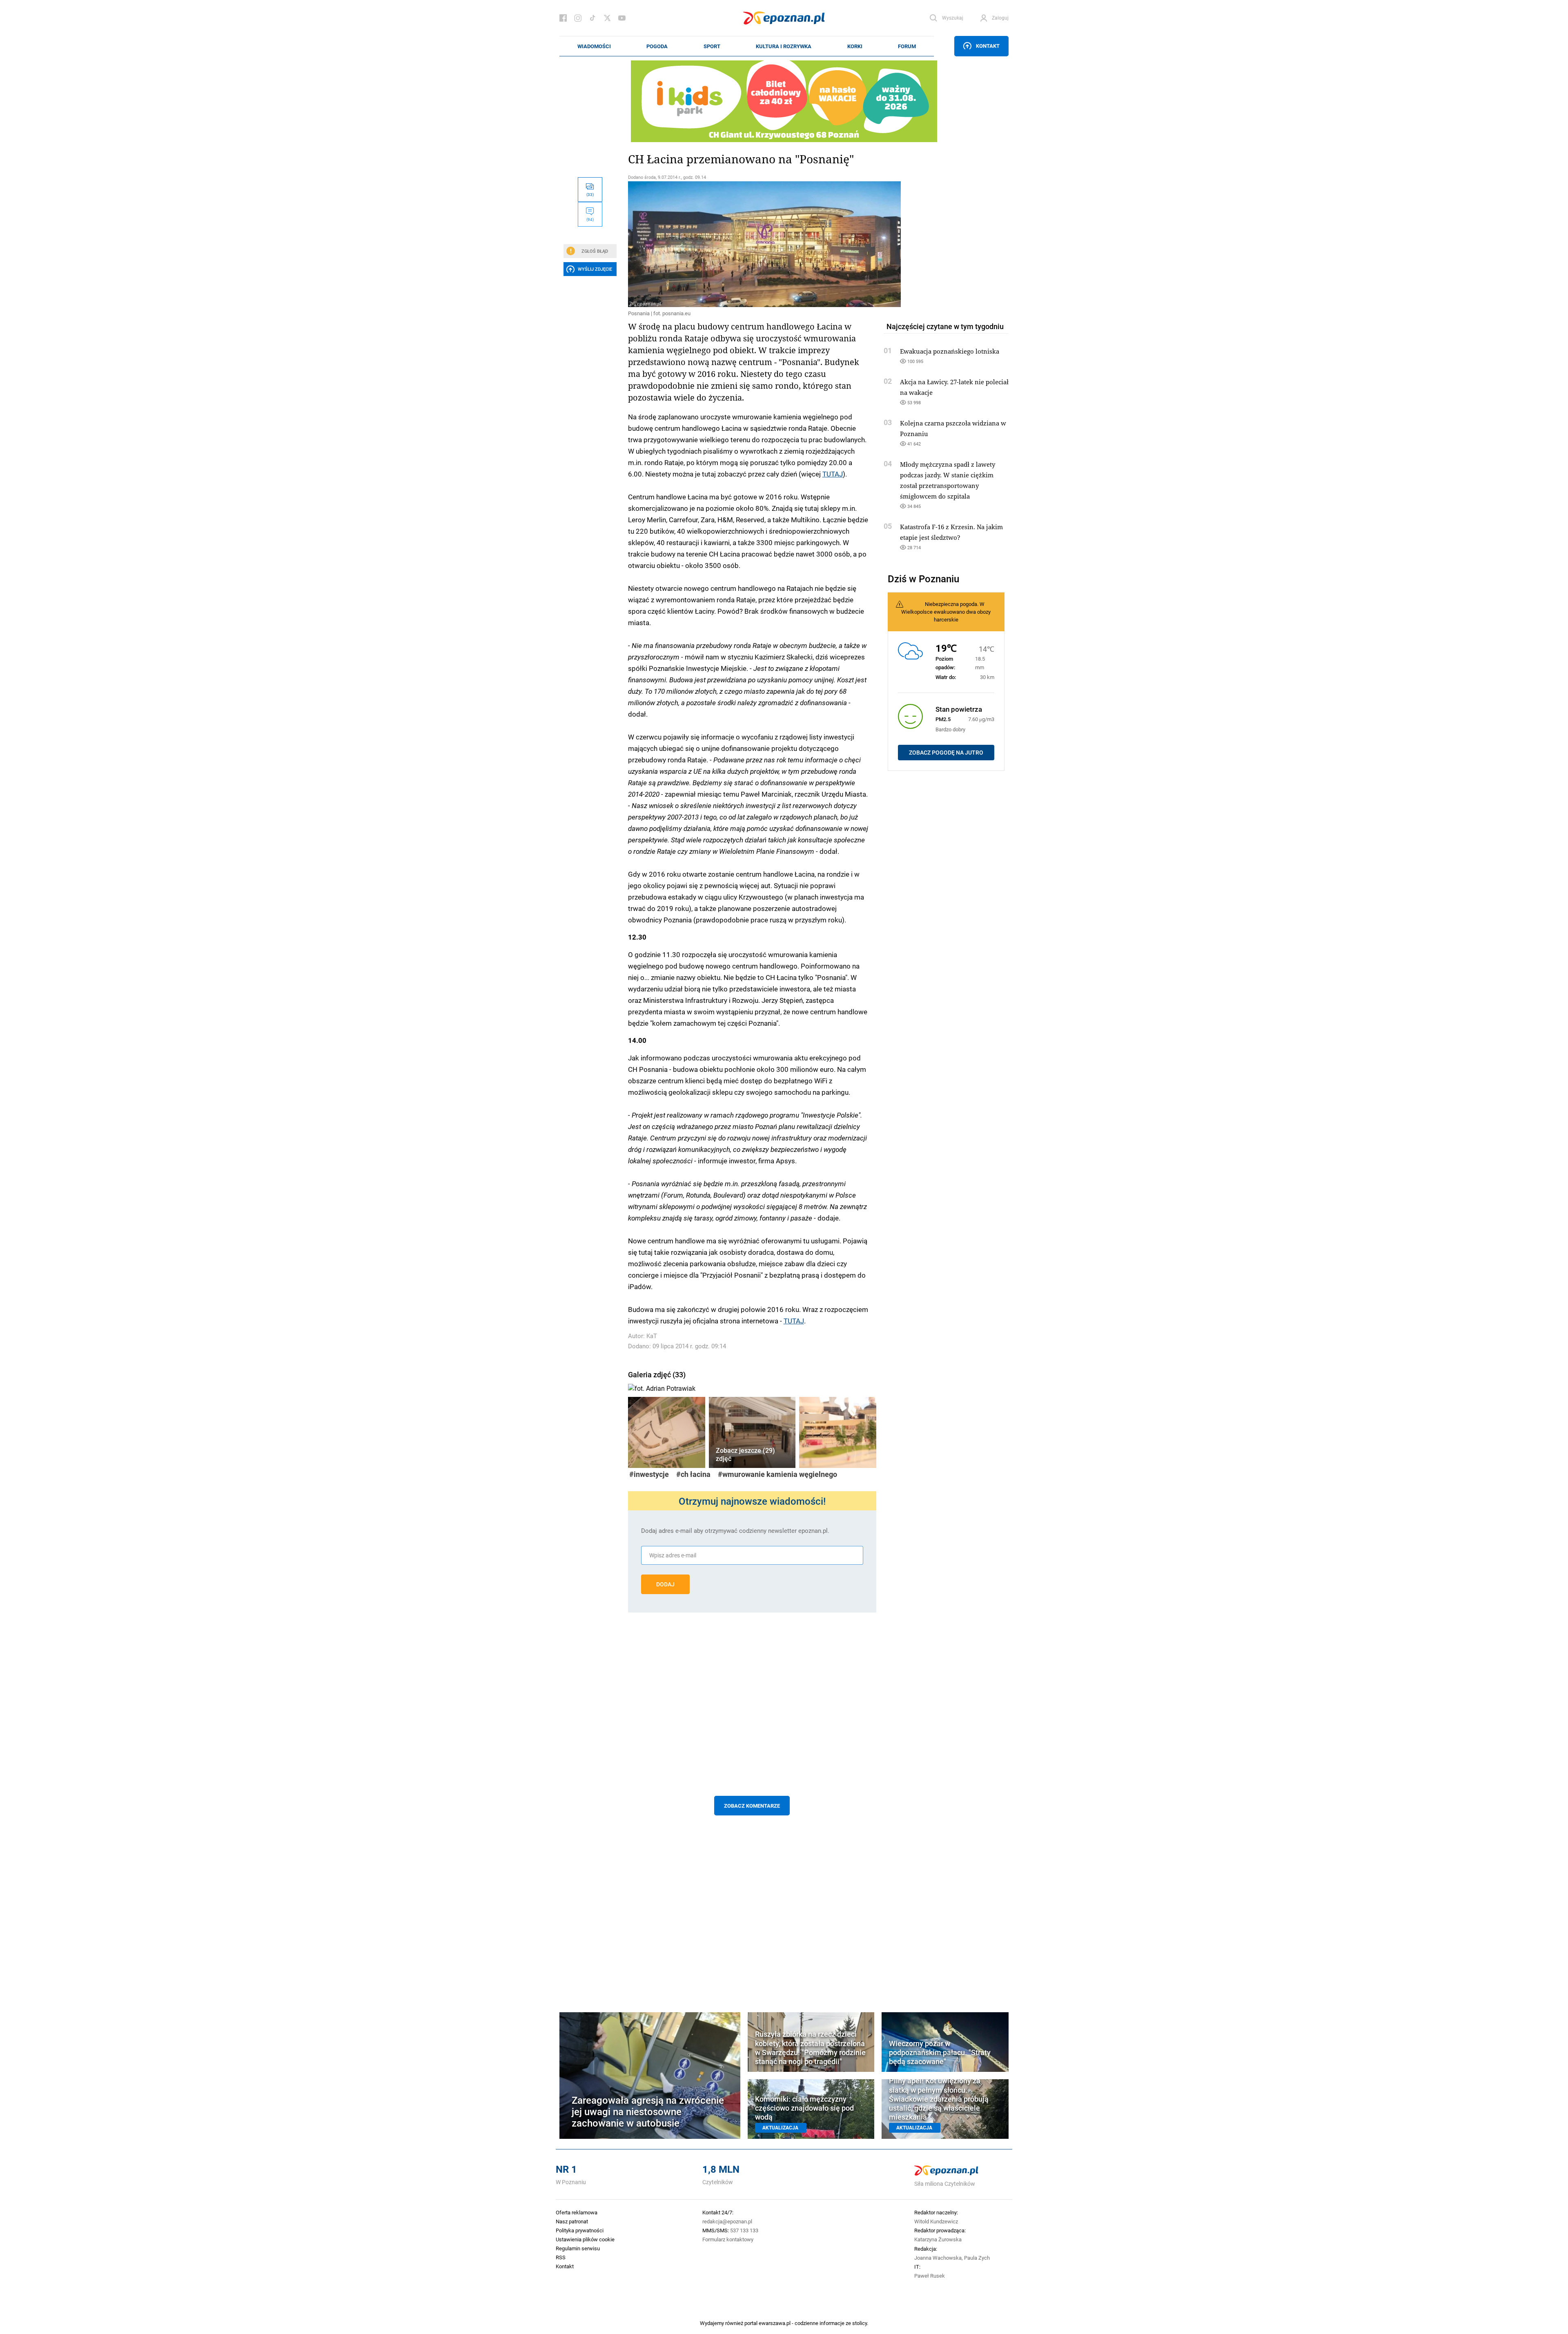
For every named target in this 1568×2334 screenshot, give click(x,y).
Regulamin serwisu (578, 2248)
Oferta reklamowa (577, 2212)
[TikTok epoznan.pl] (592, 18)
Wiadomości (594, 46)
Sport (712, 46)
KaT (652, 1336)
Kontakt (988, 46)
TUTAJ (833, 474)
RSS (561, 2257)
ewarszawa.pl (775, 2323)
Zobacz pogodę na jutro (946, 753)
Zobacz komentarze (752, 1806)
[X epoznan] (607, 18)
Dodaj (665, 1584)
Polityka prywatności (580, 2230)
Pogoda (657, 46)
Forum (907, 46)
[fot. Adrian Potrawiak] (752, 1386)
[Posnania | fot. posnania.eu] (752, 244)
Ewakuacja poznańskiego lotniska (950, 351)
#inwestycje (649, 1474)
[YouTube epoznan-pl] (622, 18)
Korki (855, 46)
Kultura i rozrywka (784, 46)
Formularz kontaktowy (728, 2239)
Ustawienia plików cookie (585, 2239)
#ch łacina (693, 1474)
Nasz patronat (572, 2221)
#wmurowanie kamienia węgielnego (777, 1474)
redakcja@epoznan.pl (727, 2221)
